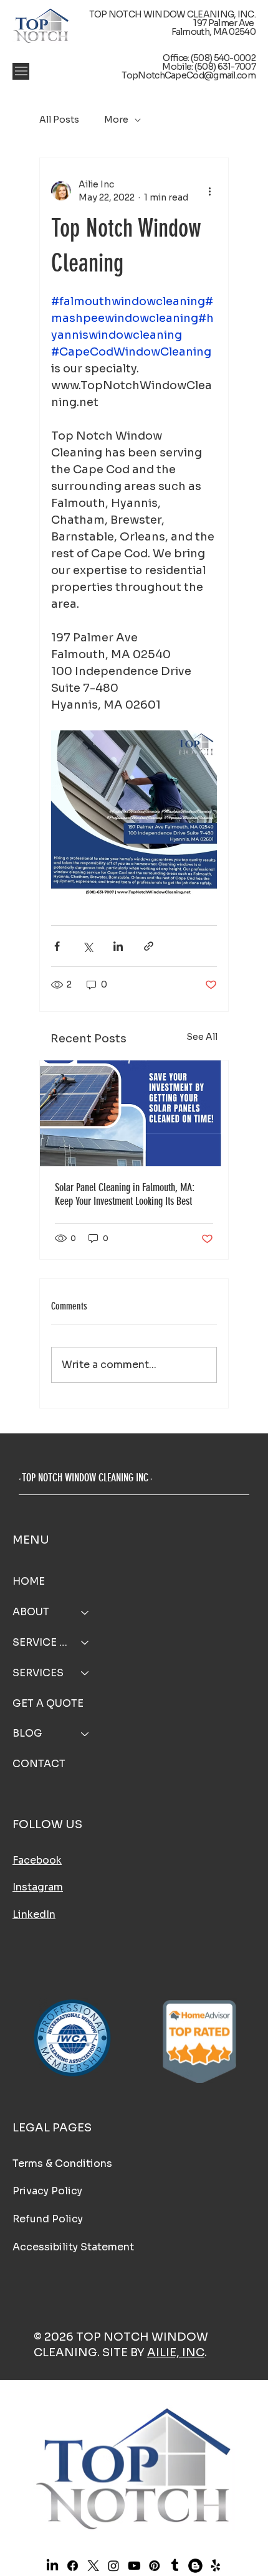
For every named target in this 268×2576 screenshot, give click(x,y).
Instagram (38, 1887)
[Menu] (21, 71)
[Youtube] (134, 2565)
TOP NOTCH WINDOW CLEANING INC (85, 1478)
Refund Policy (48, 2219)
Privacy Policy (47, 2191)
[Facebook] (72, 2565)
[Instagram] (113, 2565)
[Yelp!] (216, 2565)
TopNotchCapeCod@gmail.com (189, 75)
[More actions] (209, 191)
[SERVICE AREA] (85, 1643)
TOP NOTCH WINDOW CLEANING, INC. (172, 14)
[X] (93, 2565)
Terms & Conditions (62, 2163)
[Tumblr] (175, 2565)
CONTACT (39, 1764)
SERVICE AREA (41, 1642)
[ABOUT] (85, 1612)
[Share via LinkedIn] (118, 946)
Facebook (37, 1860)
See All (202, 1037)
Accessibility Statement (73, 2247)
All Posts (59, 120)
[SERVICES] (85, 1673)
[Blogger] (195, 2565)
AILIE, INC (176, 2352)
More (116, 120)
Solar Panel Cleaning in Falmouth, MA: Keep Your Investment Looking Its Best (125, 1194)
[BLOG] (85, 1734)
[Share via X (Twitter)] (88, 946)
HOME (29, 1581)
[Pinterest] (154, 2565)
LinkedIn (34, 1914)
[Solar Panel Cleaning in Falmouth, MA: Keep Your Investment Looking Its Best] (134, 1113)
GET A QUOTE (48, 1703)
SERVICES (38, 1673)
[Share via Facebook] (57, 946)
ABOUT (31, 1612)
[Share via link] (149, 946)
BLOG (27, 1733)
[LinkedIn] (52, 2565)
